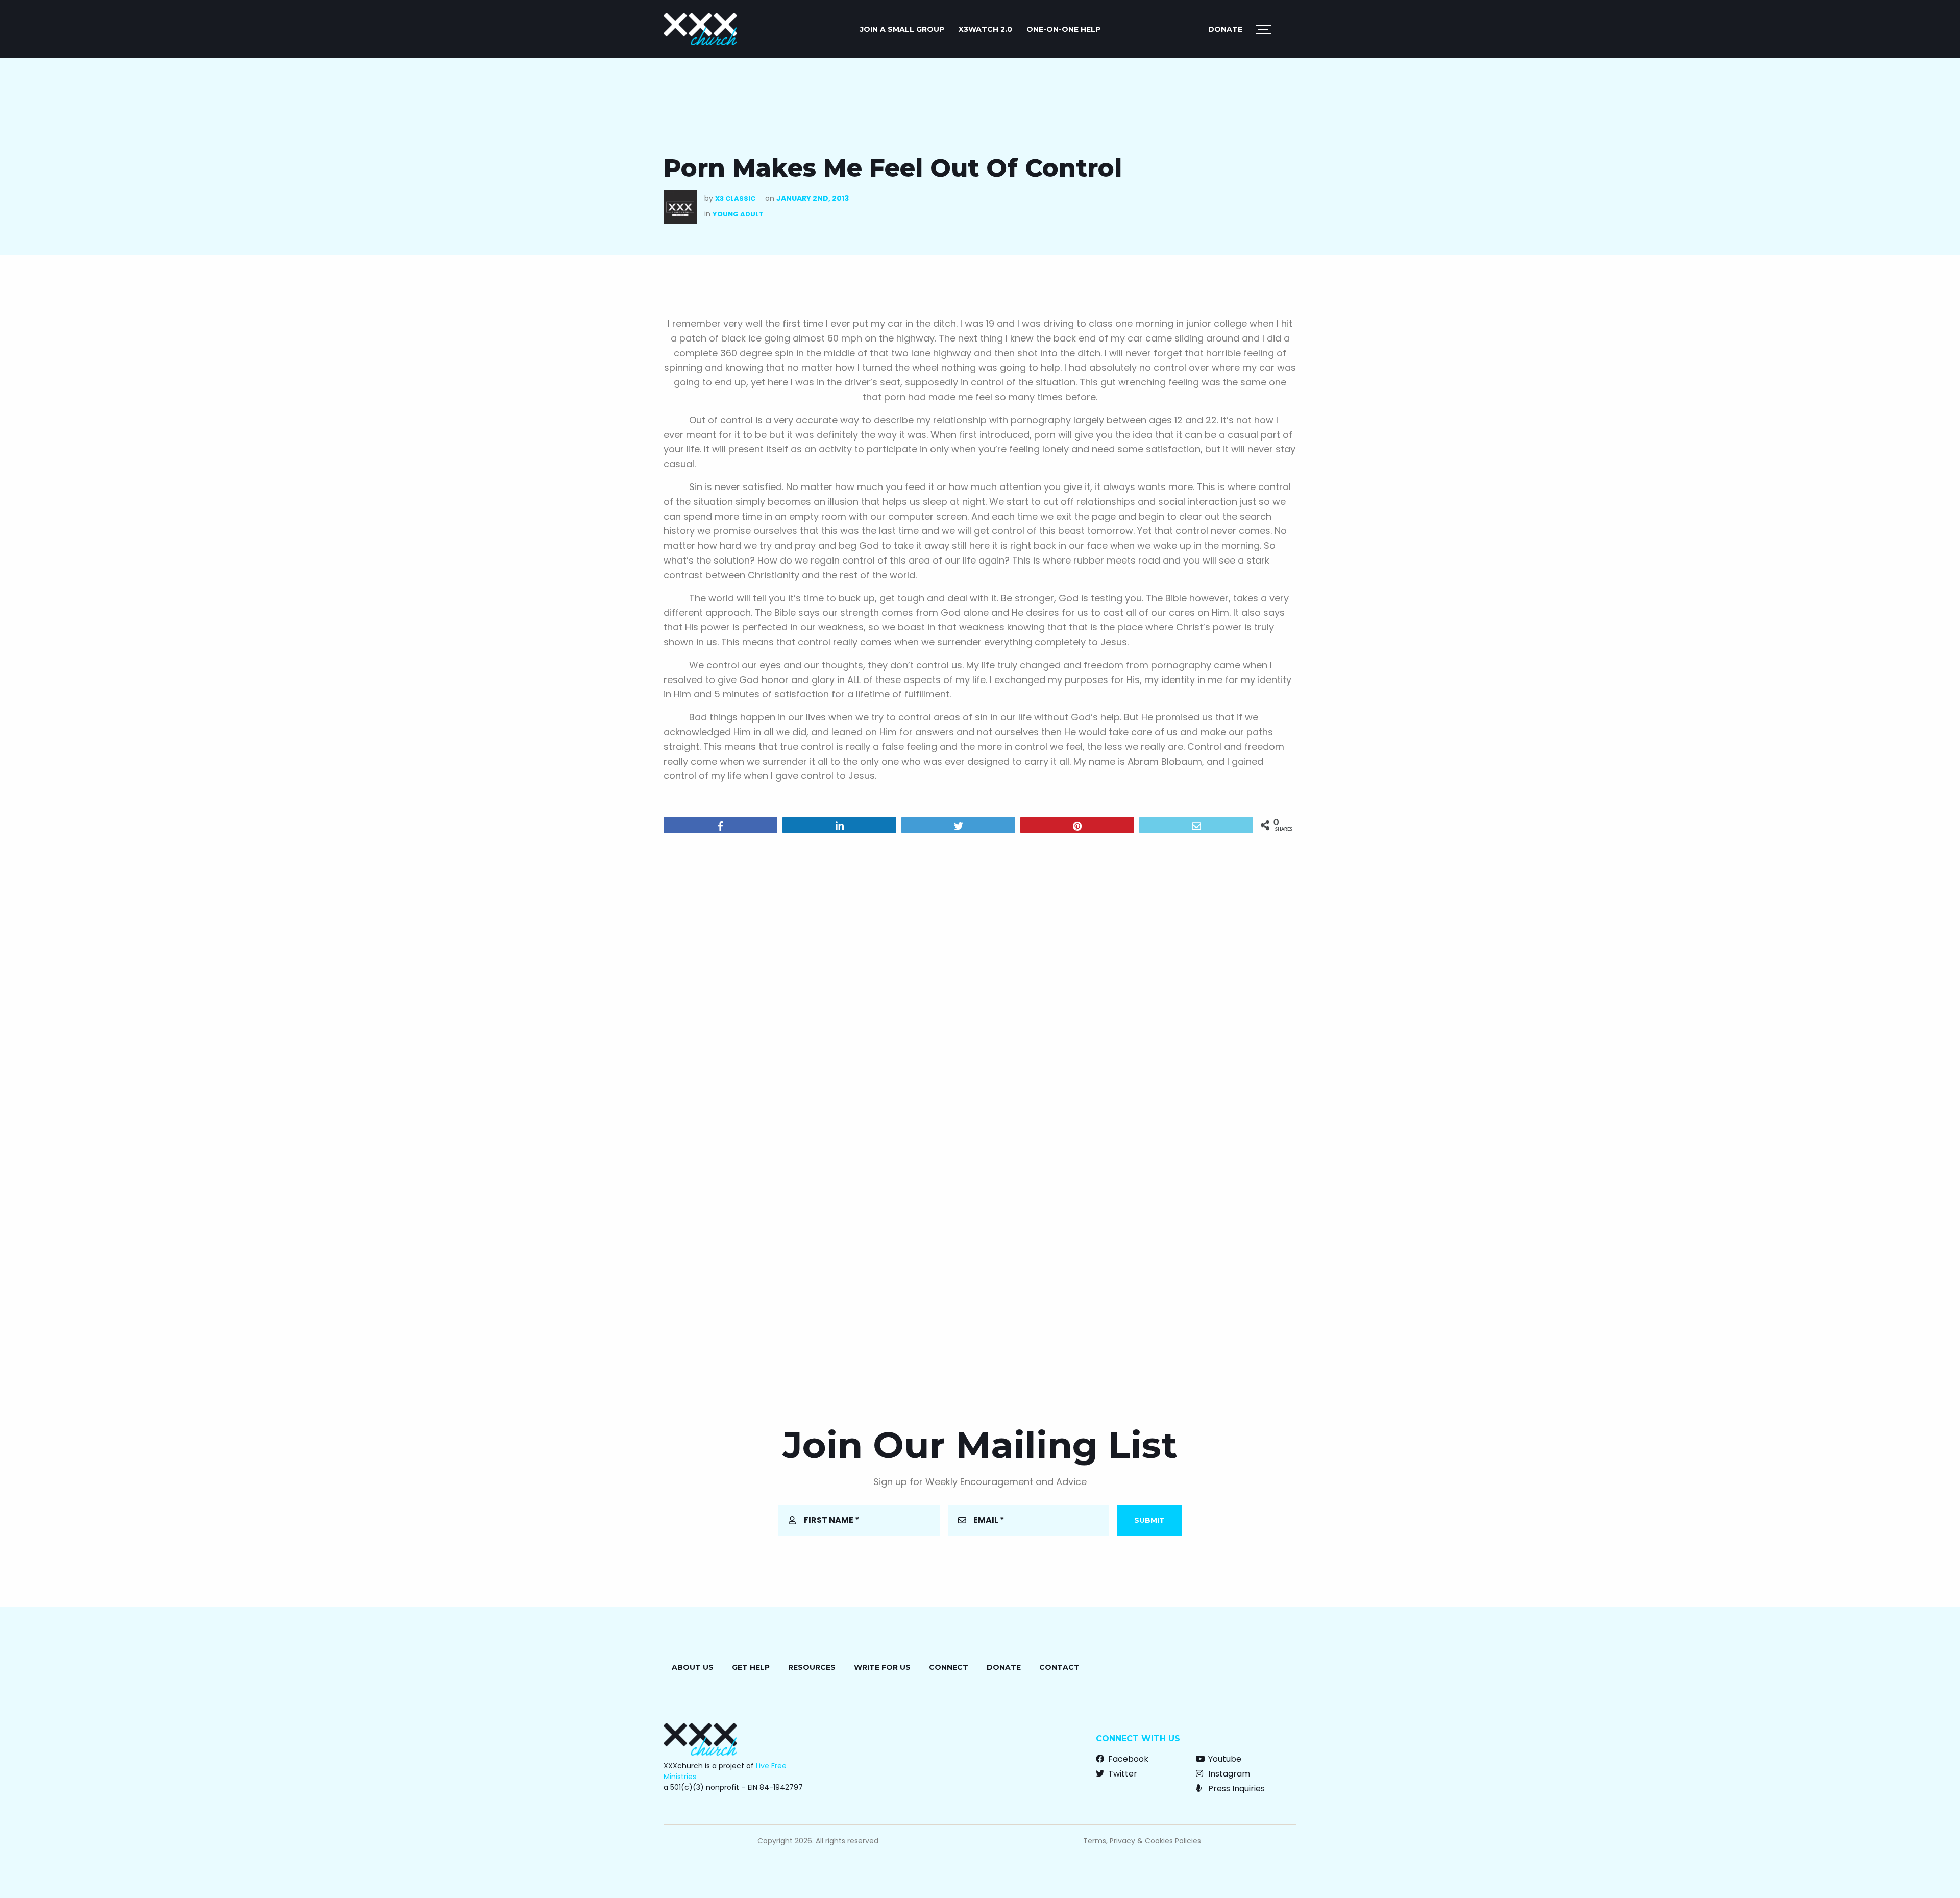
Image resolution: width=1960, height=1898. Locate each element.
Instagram (1228, 1774)
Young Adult (738, 214)
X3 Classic (735, 198)
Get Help (751, 1667)
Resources (812, 1667)
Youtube (1224, 1759)
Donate (1225, 29)
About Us (693, 1667)
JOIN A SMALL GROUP (902, 29)
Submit (1149, 1520)
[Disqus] (980, 972)
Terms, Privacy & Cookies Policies (1142, 1841)
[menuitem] (902, 29)
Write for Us (882, 1667)
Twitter (1122, 1774)
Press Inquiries (1235, 1789)
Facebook (1127, 1759)
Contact (1059, 1667)
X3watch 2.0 (985, 29)
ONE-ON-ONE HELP (1063, 29)
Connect (949, 1667)
